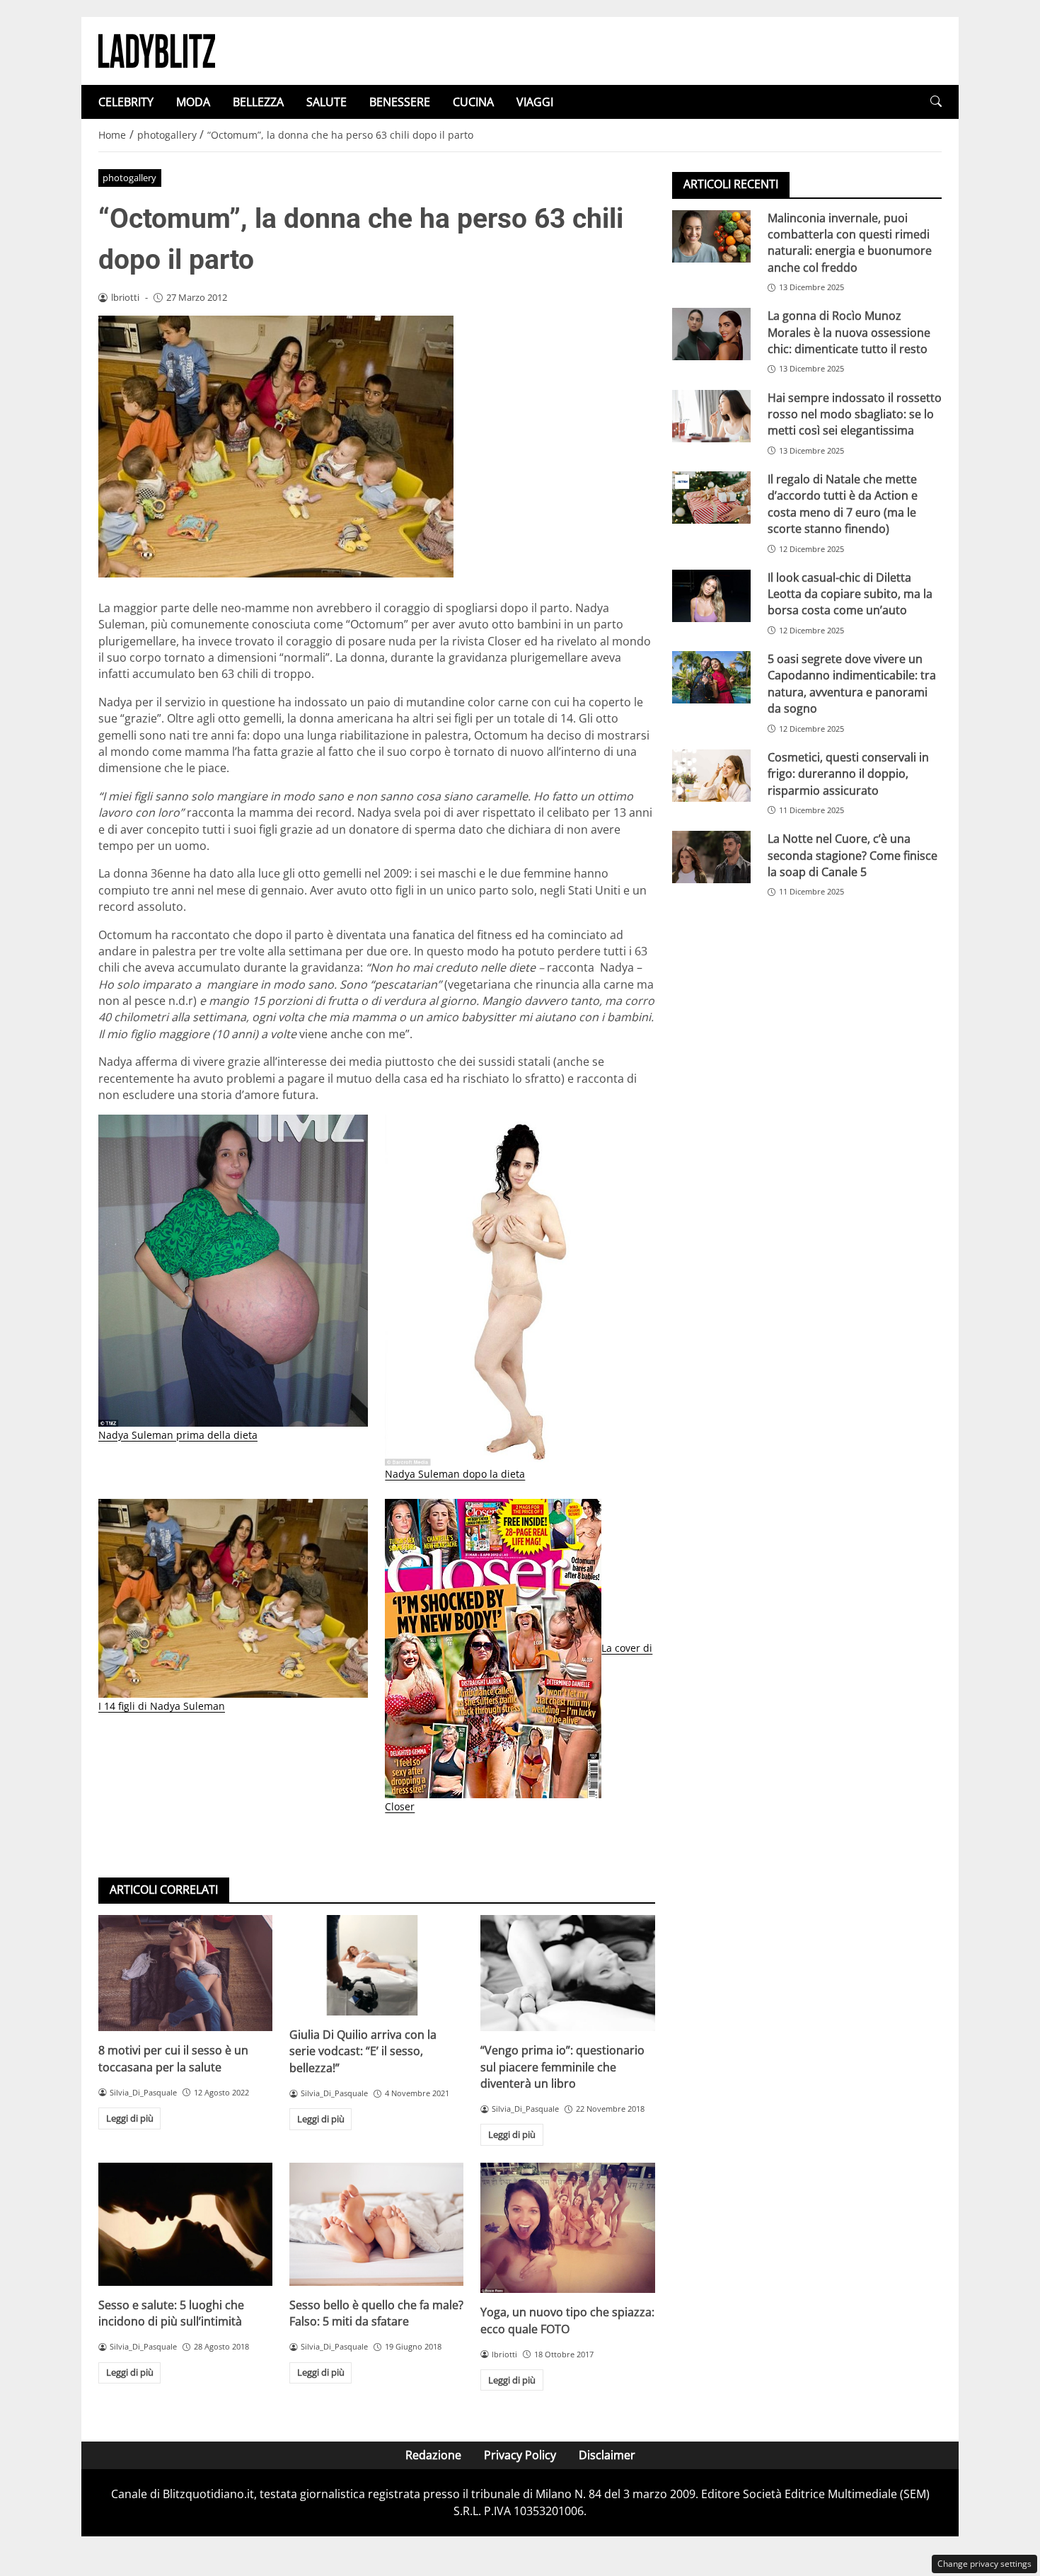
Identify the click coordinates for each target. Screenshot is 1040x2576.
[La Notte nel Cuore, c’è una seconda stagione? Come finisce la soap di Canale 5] (711, 857)
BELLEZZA (258, 102)
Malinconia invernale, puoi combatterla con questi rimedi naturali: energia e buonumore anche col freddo (850, 242)
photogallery (129, 178)
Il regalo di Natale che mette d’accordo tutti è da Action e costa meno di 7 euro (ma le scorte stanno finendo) (843, 503)
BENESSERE (400, 102)
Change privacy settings (984, 2564)
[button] (936, 102)
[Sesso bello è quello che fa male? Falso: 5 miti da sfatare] (376, 2224)
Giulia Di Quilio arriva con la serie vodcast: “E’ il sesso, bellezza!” (363, 2051)
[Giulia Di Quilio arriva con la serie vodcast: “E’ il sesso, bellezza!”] (376, 1965)
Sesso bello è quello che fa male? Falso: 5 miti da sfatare (376, 2313)
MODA (193, 102)
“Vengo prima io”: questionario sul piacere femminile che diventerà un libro (562, 2067)
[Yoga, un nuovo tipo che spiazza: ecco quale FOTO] (567, 2228)
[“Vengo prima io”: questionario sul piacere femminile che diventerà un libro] (567, 1973)
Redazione (433, 2455)
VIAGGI (535, 102)
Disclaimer (607, 2455)
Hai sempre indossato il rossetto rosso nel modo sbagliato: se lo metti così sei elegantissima (855, 414)
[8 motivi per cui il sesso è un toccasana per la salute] (185, 1973)
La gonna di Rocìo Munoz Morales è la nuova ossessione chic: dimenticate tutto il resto (849, 332)
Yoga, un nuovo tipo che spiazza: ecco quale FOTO (567, 2320)
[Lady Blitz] (157, 50)
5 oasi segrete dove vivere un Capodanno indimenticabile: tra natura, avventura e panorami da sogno (852, 683)
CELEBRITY (126, 102)
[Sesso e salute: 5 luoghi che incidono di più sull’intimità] (185, 2224)
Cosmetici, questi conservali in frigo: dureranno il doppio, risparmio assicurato (848, 773)
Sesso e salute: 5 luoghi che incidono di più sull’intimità (171, 2313)
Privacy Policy (520, 2455)
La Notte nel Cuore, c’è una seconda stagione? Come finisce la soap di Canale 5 (853, 855)
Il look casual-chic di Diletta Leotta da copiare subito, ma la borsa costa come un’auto (850, 593)
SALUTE (327, 102)
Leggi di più (130, 2118)
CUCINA (473, 102)
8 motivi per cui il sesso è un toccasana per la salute (173, 2058)
